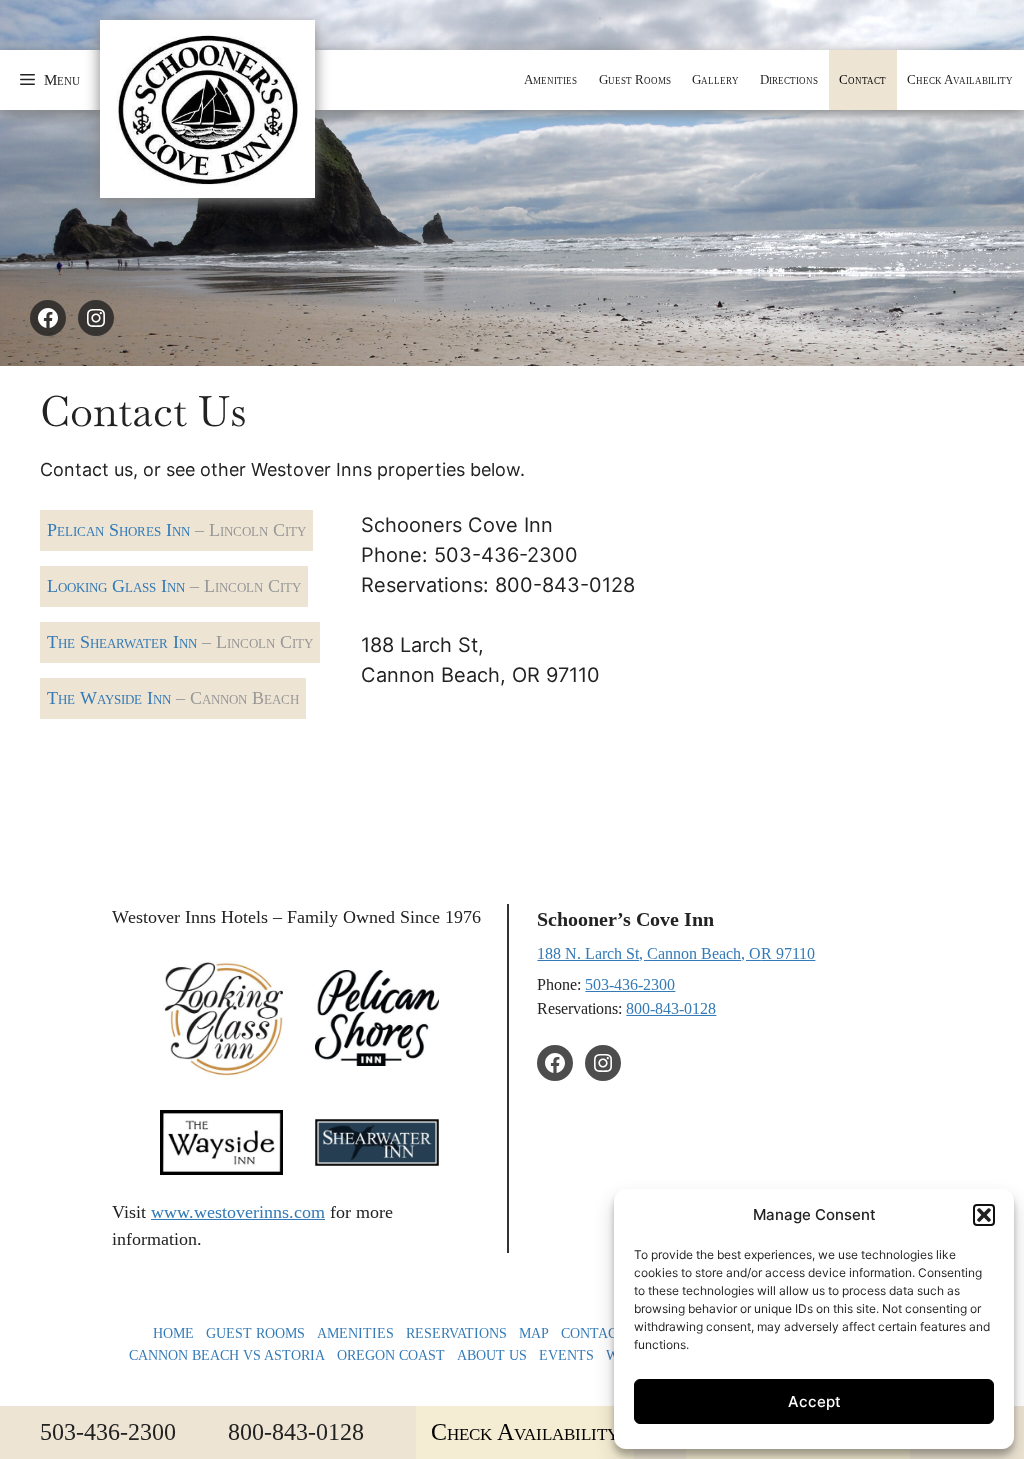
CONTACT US (604, 1333)
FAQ (673, 1333)
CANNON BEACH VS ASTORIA (227, 1355)
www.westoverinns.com (238, 1212)
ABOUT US (492, 1355)
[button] (50, 80)
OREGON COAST (391, 1355)
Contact (862, 79)
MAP (534, 1333)
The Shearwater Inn (180, 642)
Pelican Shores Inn (176, 530)
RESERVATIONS (456, 1333)
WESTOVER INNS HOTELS (692, 1355)
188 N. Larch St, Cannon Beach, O (649, 953)
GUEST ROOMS (255, 1333)
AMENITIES (355, 1333)
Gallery (715, 79)
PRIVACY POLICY (847, 1355)
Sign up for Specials (798, 1431)
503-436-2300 (630, 984)
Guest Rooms (635, 79)
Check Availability (960, 79)
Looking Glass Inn (174, 586)
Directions (789, 79)
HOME (173, 1333)
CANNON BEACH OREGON (785, 1333)
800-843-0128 (671, 1008)
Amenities (550, 79)
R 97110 (788, 953)
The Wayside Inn (173, 698)
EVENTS (566, 1355)
